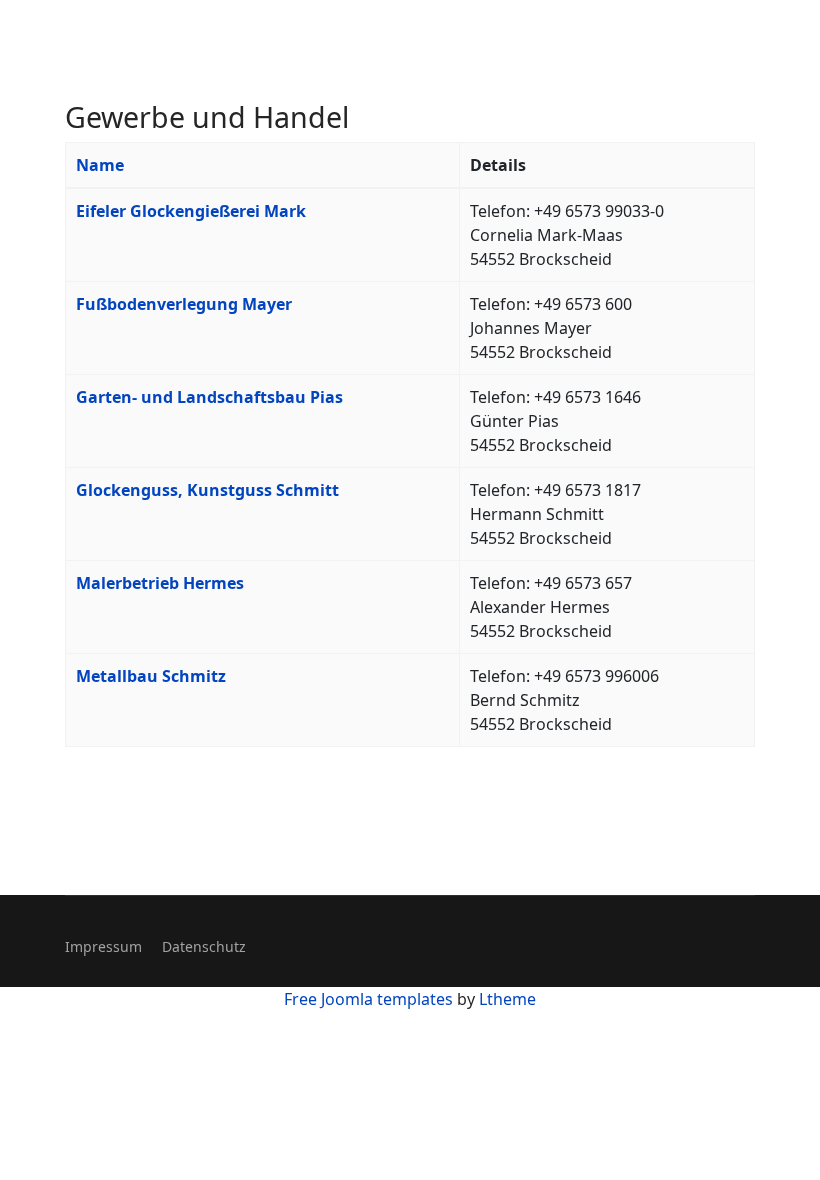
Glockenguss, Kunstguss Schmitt (207, 490)
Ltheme (507, 999)
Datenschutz (204, 946)
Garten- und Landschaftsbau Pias (209, 397)
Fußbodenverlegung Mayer (184, 304)
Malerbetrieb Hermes (160, 583)
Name (100, 165)
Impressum (103, 946)
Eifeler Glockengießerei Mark (191, 211)
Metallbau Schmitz (151, 676)
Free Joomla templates (368, 999)
